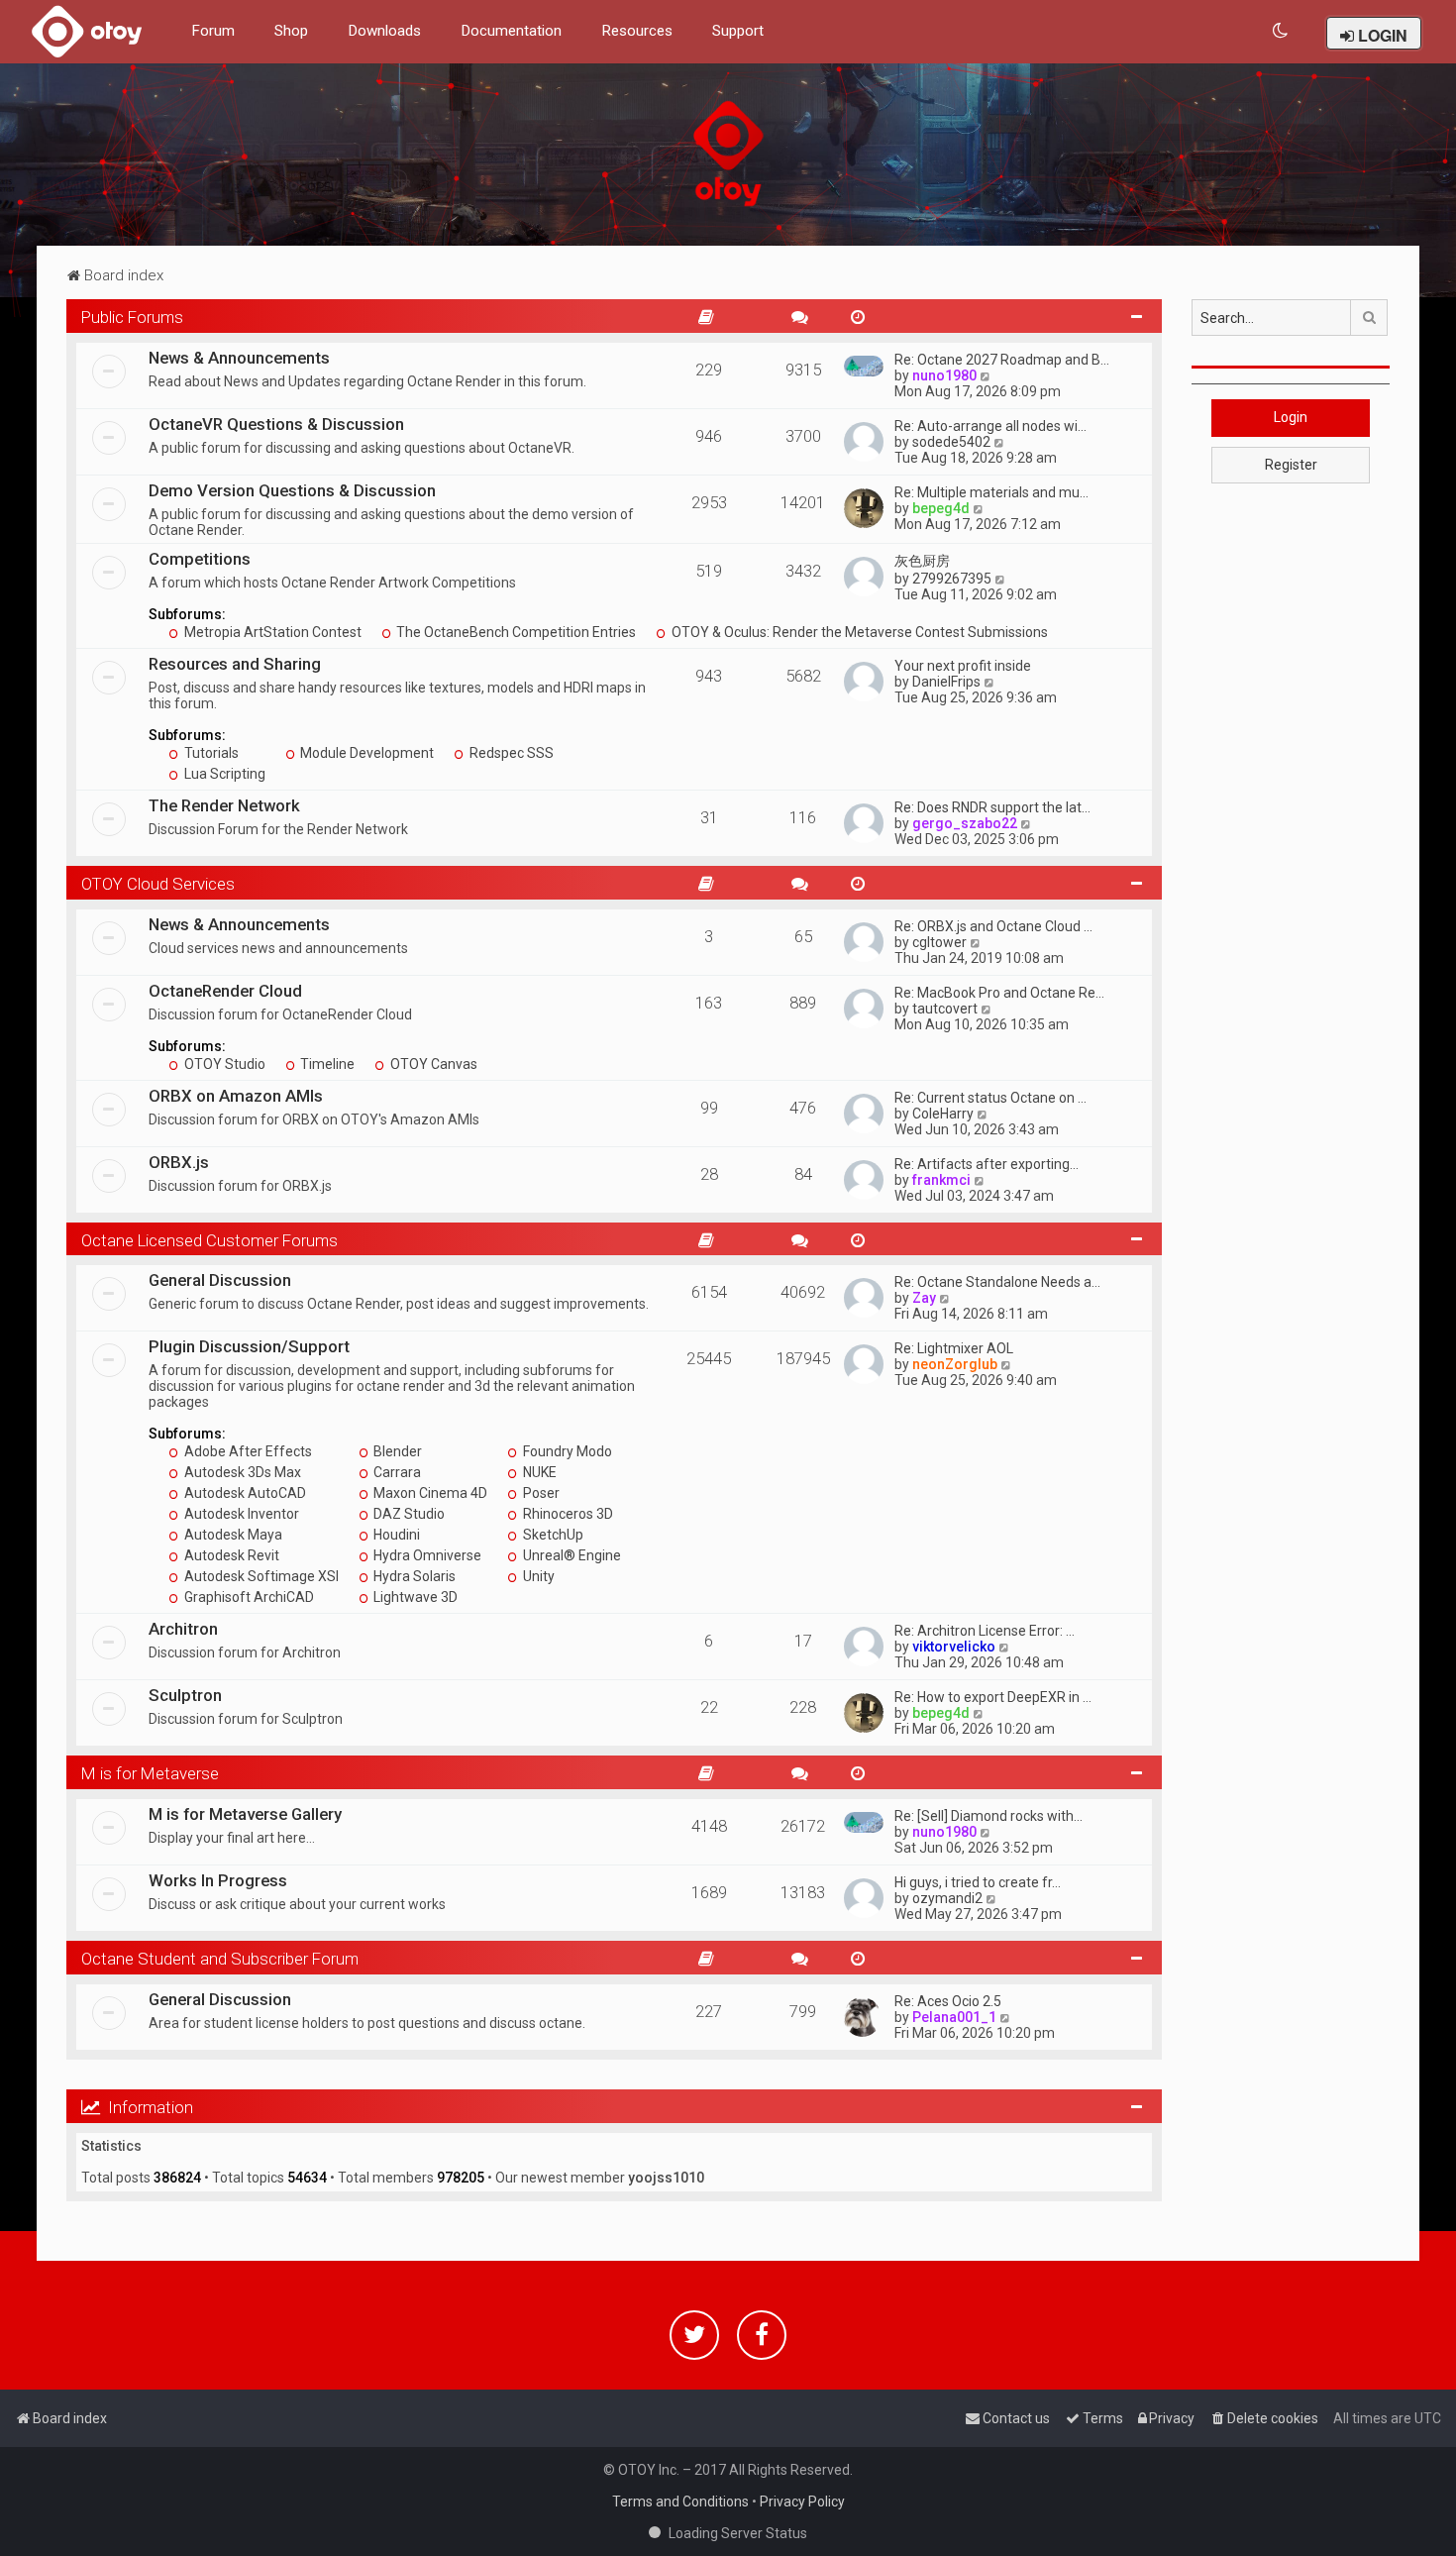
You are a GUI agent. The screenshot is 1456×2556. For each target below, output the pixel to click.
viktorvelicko (954, 1647)
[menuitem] (1281, 31)
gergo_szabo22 (965, 823)
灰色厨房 (922, 561)
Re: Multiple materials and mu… (991, 492)
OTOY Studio (223, 1064)
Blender (396, 1451)
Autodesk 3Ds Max (241, 1472)
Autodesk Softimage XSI (260, 1576)
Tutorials (210, 753)
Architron (183, 1629)
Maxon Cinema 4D (429, 1493)
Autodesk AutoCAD (244, 1493)
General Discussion (220, 1280)
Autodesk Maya (232, 1535)
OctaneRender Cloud (225, 991)
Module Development (365, 753)
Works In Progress (218, 1880)
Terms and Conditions (680, 2502)
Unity (537, 1576)
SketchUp (552, 1535)
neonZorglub (955, 1364)
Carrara (396, 1472)
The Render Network (224, 805)
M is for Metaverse (150, 1773)
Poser (540, 1493)
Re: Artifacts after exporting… (987, 1164)
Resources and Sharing (235, 664)
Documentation (511, 31)
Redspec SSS (510, 753)
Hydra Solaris (413, 1576)
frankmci (941, 1180)
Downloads (384, 31)
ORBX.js (179, 1162)
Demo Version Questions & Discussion (292, 490)
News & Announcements (239, 358)
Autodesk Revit (230, 1555)
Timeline (326, 1064)
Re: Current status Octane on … (990, 1098)
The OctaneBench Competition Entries (515, 632)
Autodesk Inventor (240, 1514)
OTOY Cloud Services (158, 884)
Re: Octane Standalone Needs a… (997, 1282)
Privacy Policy (802, 2502)
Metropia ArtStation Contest (271, 632)
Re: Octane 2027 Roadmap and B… (1002, 360)
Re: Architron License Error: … (985, 1631)
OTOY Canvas (432, 1064)
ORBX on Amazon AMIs (236, 1096)
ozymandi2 (947, 1898)
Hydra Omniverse (426, 1555)
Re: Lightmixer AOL (954, 1348)
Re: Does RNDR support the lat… (992, 807)
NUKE (538, 1472)
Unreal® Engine (571, 1555)
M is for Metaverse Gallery (245, 1814)
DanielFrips (946, 682)
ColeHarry (943, 1114)
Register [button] (1291, 465)
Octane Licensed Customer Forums (209, 1240)
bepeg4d (941, 508)
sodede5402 (951, 442)
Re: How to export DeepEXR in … (993, 1697)
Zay (924, 1298)
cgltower (939, 942)
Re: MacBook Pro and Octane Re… (999, 993)
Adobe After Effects (247, 1451)
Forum (213, 31)
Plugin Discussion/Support (249, 1346)
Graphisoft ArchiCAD (248, 1597)
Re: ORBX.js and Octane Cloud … (993, 926)
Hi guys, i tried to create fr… (978, 1882)
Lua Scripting (223, 774)
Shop (291, 31)
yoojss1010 (666, 2178)
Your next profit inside (963, 666)
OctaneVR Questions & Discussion (276, 424)
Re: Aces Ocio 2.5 (948, 2001)
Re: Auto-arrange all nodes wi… (990, 426)
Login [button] (1291, 417)
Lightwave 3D (414, 1597)
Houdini (395, 1535)
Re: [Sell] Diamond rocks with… (988, 1816)
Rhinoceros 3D (567, 1514)
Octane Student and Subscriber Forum (220, 1959)
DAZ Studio (408, 1514)
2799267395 (952, 579)
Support (738, 31)
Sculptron (185, 1695)
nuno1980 (944, 375)
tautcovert (945, 1009)
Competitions (200, 559)
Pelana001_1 (954, 2017)
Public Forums (132, 317)
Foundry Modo (566, 1451)
